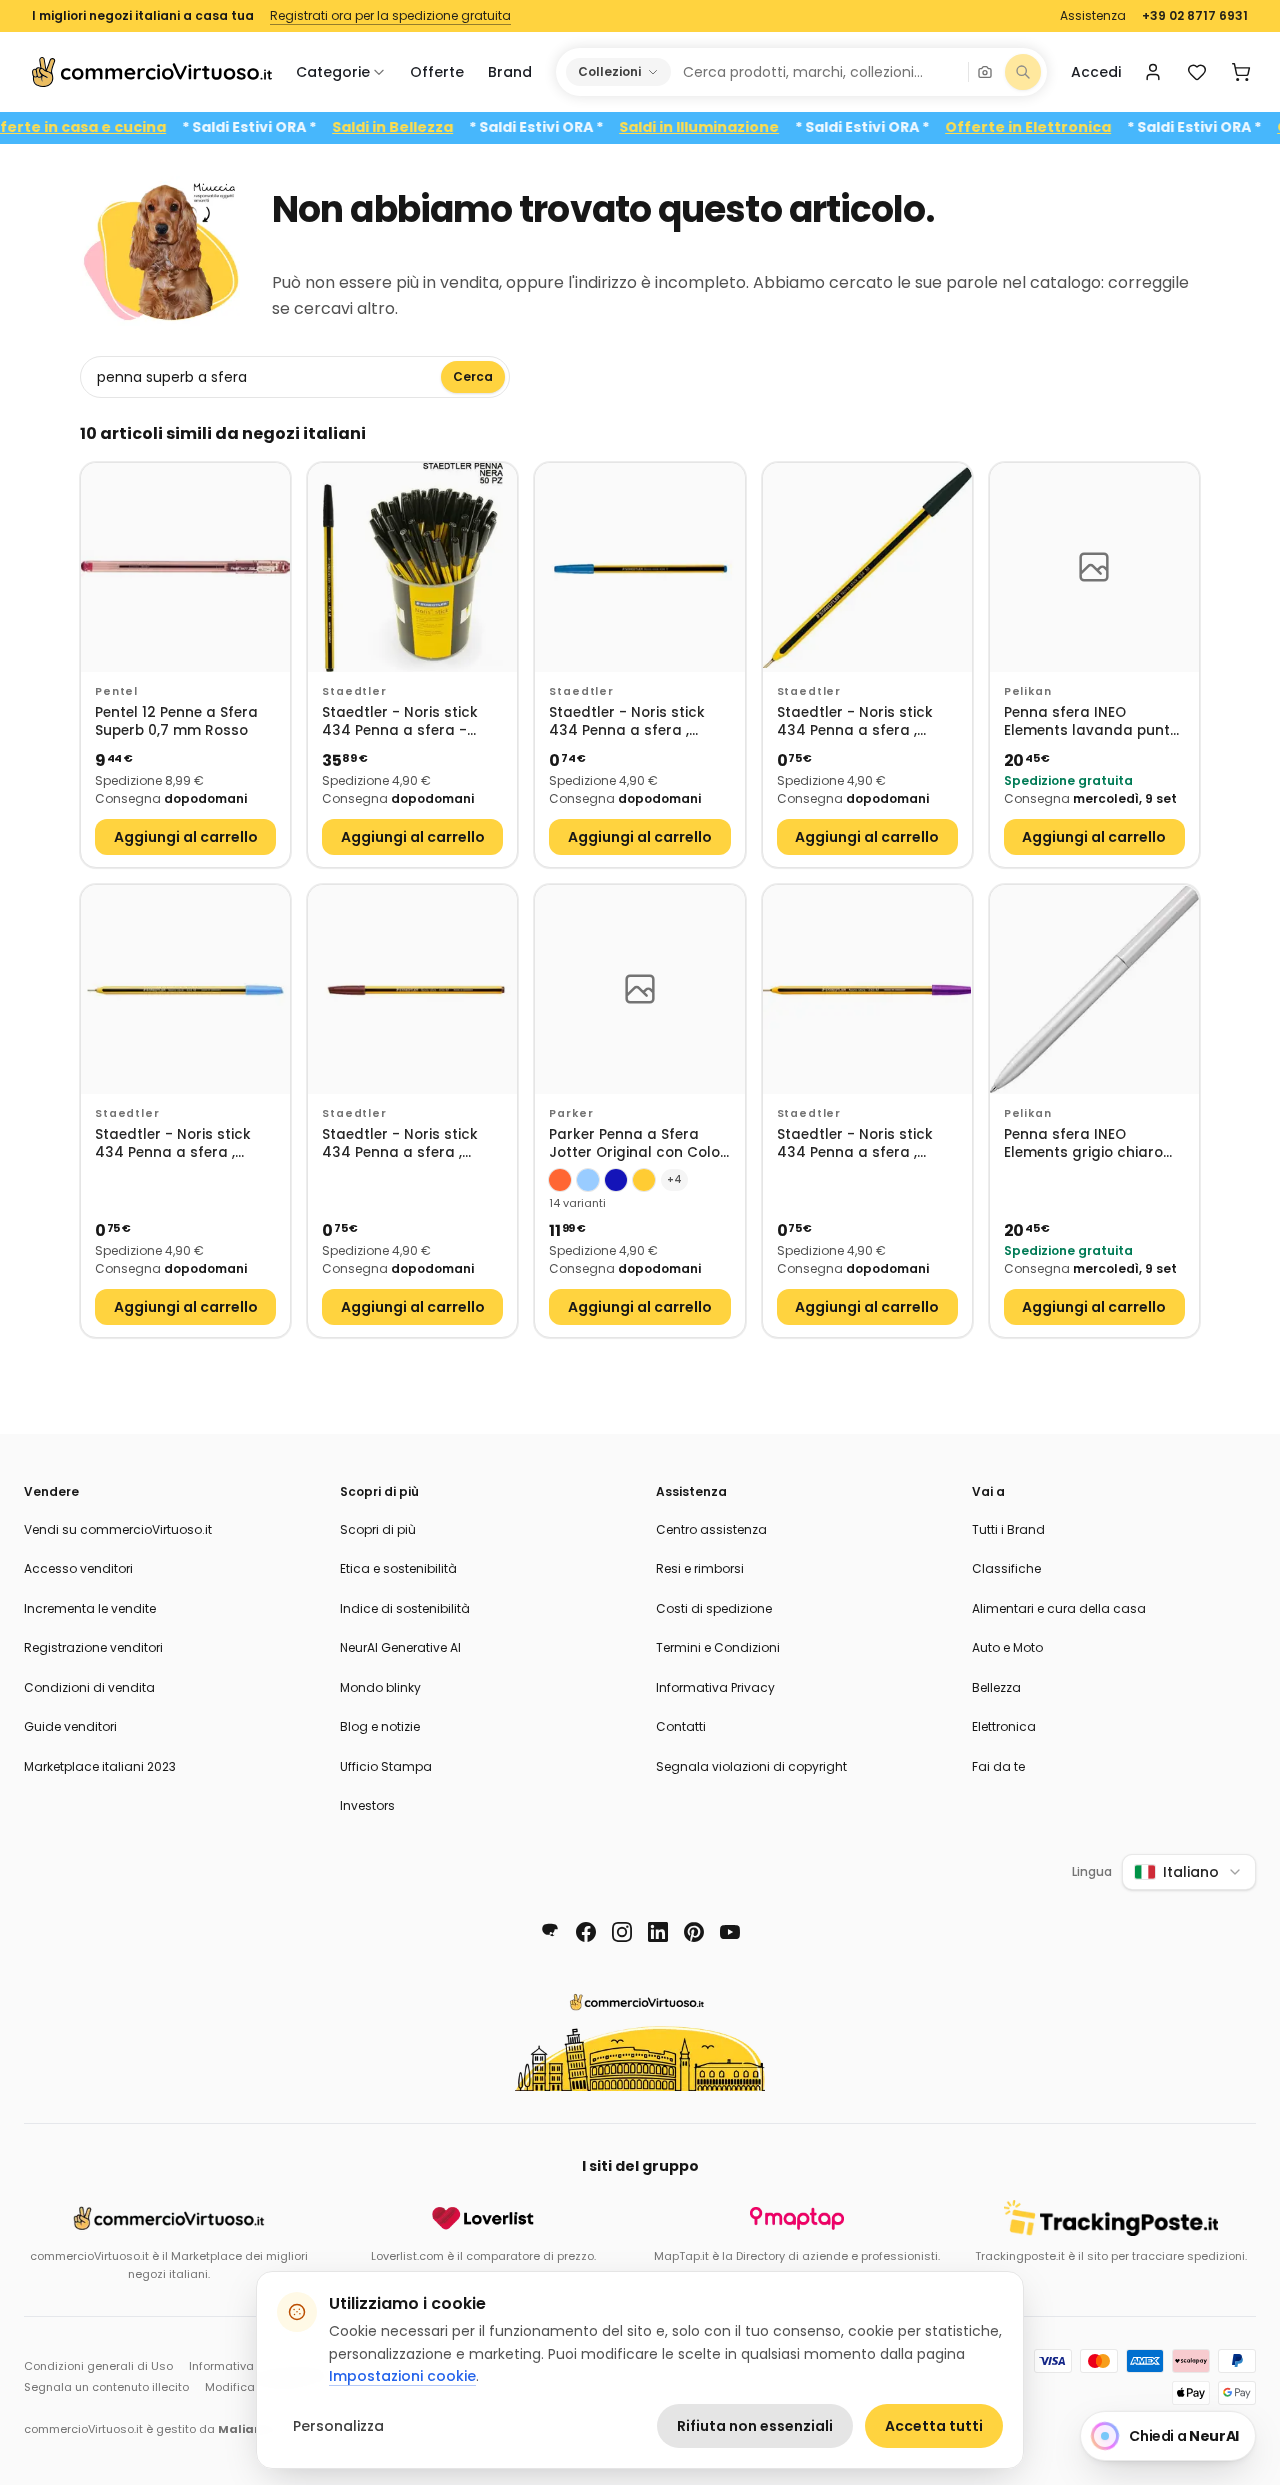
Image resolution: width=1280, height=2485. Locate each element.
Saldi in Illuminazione (734, 127)
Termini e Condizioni (718, 1647)
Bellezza (996, 1687)
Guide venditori (70, 1726)
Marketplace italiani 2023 (100, 1766)
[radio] (560, 1180)
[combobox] (818, 72)
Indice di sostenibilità (405, 1608)
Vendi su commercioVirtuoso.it (118, 1529)
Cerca (473, 376)
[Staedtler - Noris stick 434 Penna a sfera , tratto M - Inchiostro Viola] (867, 989)
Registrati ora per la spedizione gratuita (390, 16)
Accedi (1096, 72)
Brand (510, 72)
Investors (367, 1805)
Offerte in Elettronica (1063, 127)
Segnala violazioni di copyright (751, 1766)
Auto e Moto (1007, 1647)
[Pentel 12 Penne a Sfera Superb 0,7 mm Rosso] (185, 567)
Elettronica (1004, 1726)
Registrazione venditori (93, 1647)
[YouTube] (730, 1932)
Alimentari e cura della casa (1059, 1608)
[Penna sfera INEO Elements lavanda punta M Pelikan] (1094, 567)
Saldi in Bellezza (427, 127)
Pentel (116, 691)
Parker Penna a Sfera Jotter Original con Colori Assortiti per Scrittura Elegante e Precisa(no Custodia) (639, 1144)
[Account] (1153, 72)
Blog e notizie (380, 1726)
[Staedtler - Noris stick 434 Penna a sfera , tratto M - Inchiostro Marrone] (412, 989)
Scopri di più (378, 1529)
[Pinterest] (694, 1932)
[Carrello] (1241, 72)
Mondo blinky (380, 1687)
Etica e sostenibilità (398, 1568)
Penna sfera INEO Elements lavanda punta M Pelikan (1092, 722)
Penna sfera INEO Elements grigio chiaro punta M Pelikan (1083, 1144)
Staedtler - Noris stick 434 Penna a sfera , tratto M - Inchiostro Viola (855, 1144)
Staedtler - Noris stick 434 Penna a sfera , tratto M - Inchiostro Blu (635, 722)
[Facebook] (586, 1932)
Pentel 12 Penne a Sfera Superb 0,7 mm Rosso (176, 722)
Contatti (681, 1726)
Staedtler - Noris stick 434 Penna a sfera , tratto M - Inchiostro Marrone (400, 1144)
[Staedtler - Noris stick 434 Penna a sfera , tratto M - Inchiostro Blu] (639, 567)
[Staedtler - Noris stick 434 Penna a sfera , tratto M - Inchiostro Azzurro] (185, 989)
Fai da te (998, 1766)
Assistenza (1093, 16)
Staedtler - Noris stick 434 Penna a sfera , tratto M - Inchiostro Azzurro (173, 1144)
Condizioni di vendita (89, 1687)
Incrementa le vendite (90, 1608)
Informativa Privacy (715, 1687)
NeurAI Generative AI (400, 1647)
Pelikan (1028, 691)
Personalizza (338, 2426)
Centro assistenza (711, 1529)
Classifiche (1006, 1568)
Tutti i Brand (1008, 1529)
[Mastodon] (550, 1932)
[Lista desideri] (1197, 72)
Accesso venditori (78, 1568)
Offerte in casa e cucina (108, 127)
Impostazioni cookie (402, 2376)
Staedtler (354, 691)
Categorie (333, 72)
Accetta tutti (934, 2426)
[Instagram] (622, 1932)
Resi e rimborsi (700, 1568)
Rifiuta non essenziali (755, 2426)
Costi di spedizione (714, 1608)
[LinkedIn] (658, 1932)
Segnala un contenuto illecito (106, 2387)
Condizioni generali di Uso (98, 2366)
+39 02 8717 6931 (1195, 16)
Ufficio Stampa (386, 1766)
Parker (571, 1113)
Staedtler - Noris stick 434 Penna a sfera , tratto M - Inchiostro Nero (855, 722)
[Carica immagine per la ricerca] (985, 72)
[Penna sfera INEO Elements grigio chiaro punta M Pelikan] (1094, 989)
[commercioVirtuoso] (152, 72)
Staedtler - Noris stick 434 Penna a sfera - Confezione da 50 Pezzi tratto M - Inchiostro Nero (402, 722)
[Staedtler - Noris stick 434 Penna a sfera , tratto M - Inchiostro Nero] (867, 567)
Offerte (437, 72)
